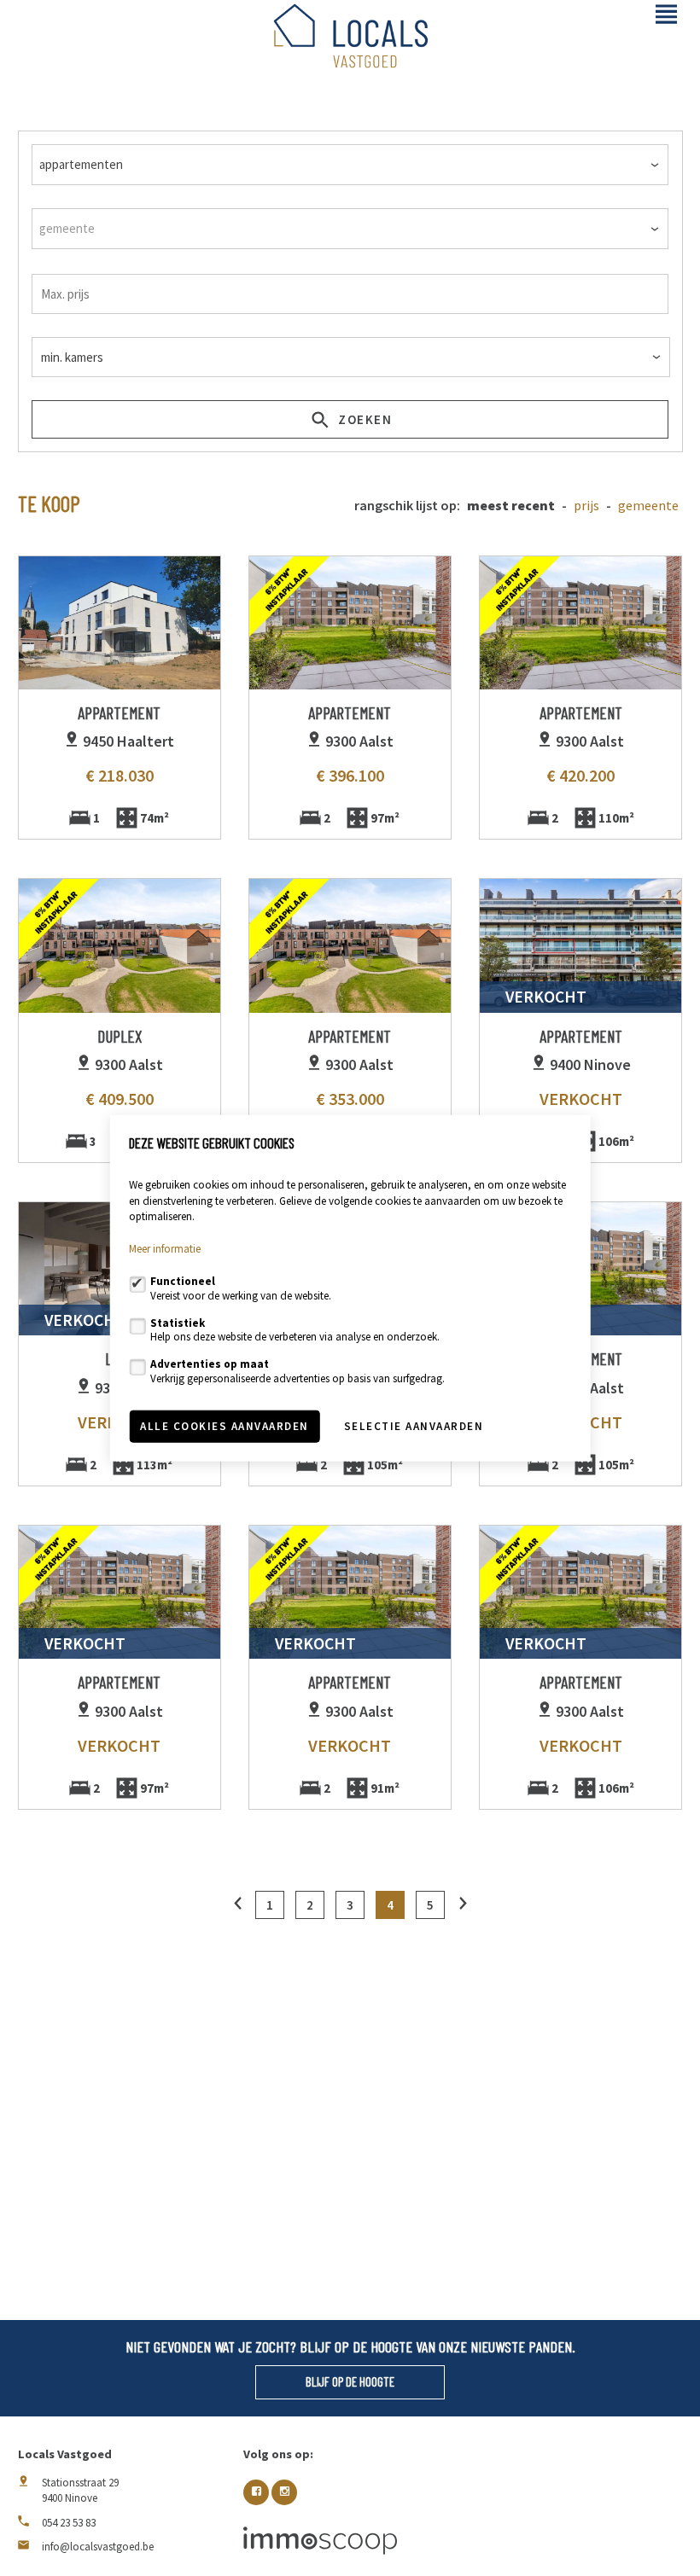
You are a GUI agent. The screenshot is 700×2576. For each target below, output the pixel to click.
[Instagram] (284, 2492)
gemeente (648, 506)
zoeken (364, 419)
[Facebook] (256, 2492)
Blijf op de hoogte (350, 2381)
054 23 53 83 (69, 2523)
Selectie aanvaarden (414, 1426)
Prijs (586, 506)
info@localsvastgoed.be (98, 2547)
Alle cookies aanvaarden (225, 1426)
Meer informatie (165, 1249)
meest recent (511, 506)
